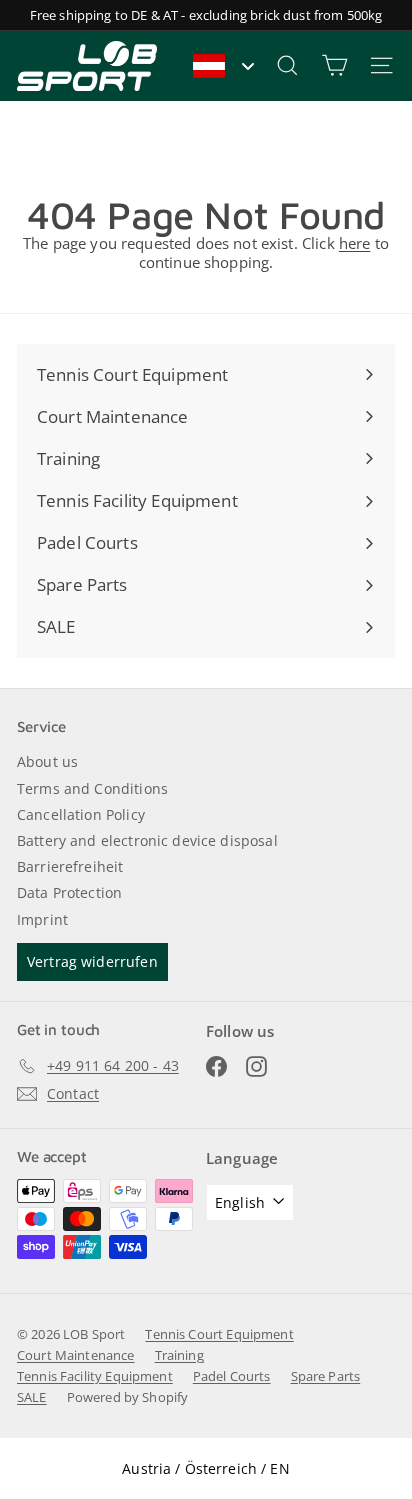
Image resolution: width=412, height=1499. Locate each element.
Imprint (42, 919)
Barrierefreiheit (70, 866)
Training (179, 1355)
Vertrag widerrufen (92, 961)
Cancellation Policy (81, 814)
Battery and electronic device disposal (147, 840)
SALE (32, 1397)
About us (47, 761)
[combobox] (222, 66)
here (355, 243)
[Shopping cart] (334, 65)
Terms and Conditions (92, 788)
